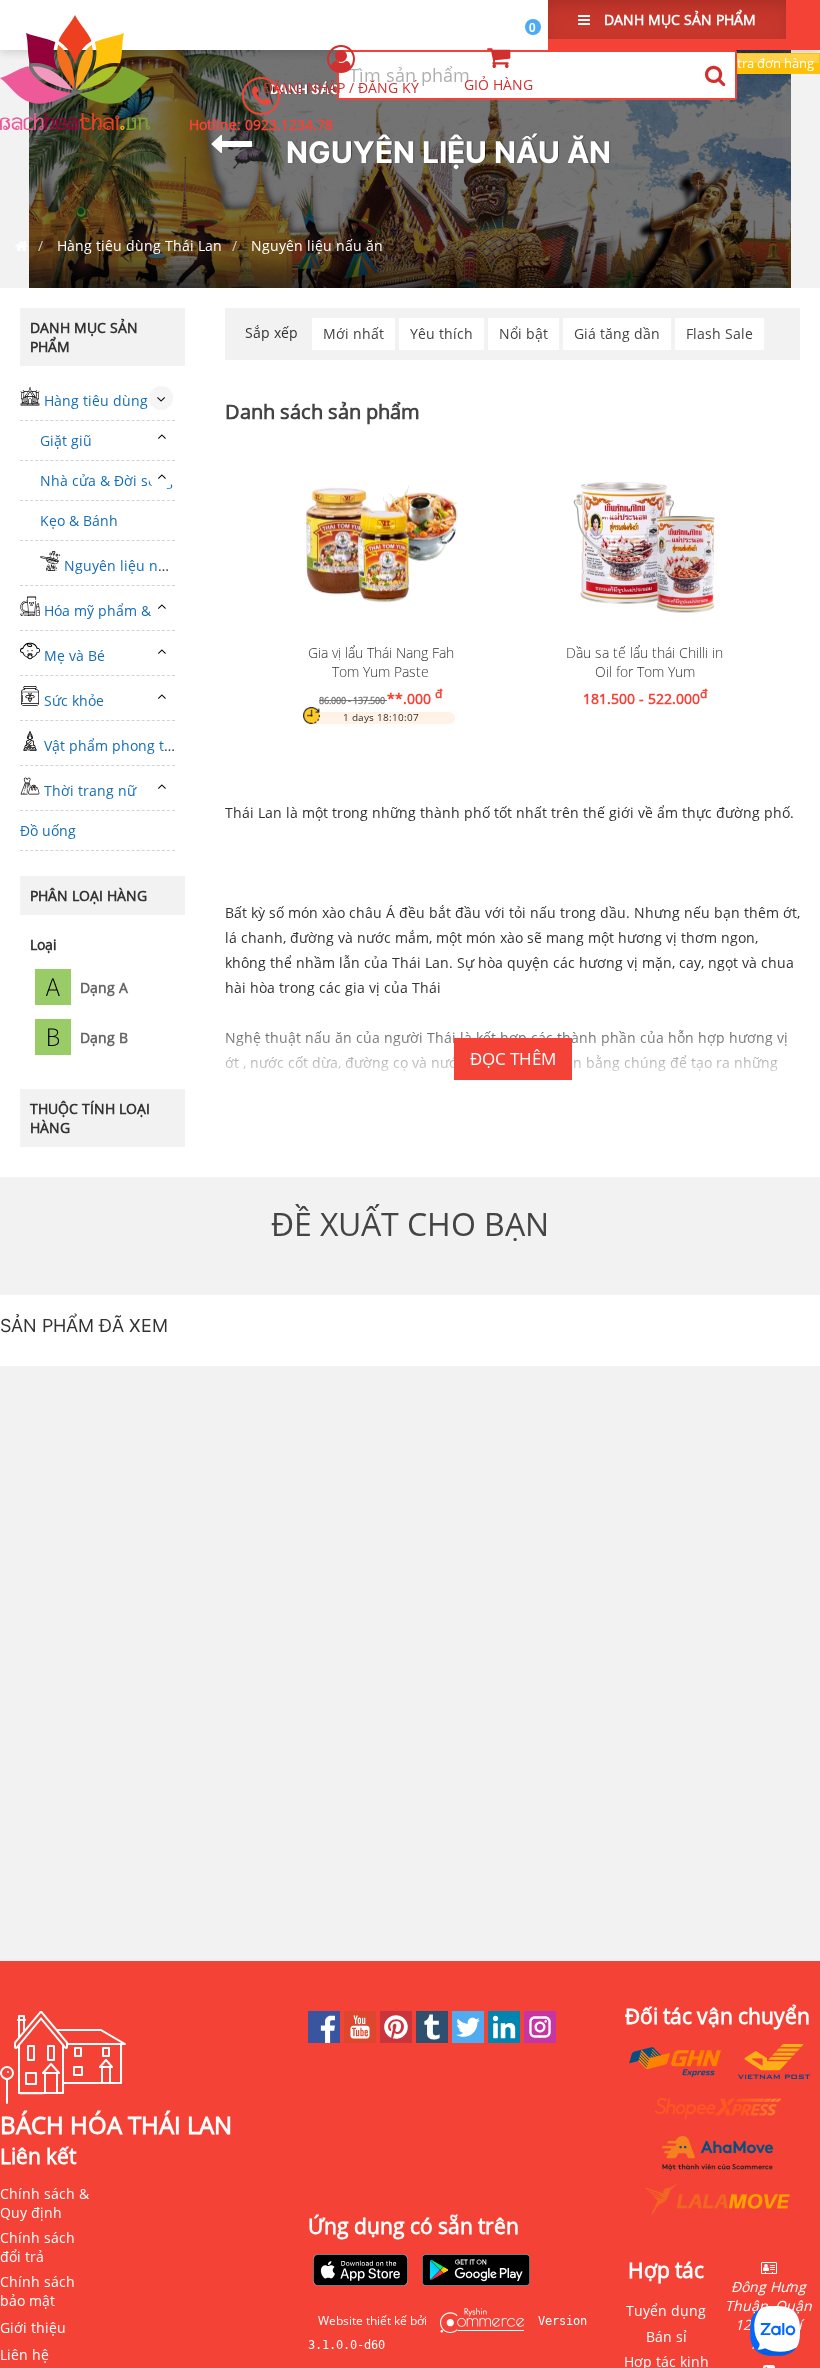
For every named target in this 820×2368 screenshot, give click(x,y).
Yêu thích (441, 333)
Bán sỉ (666, 2336)
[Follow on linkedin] (506, 2037)
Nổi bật (523, 333)
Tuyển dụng (666, 2310)
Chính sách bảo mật (37, 2291)
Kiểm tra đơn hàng (759, 63)
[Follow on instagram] (540, 2037)
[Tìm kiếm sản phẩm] (714, 75)
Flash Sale (719, 333)
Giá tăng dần (617, 333)
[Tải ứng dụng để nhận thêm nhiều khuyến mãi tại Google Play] (476, 2272)
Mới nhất (353, 333)
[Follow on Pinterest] (398, 2037)
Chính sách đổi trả (37, 2247)
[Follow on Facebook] (326, 2037)
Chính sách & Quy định (44, 2203)
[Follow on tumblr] (434, 2037)
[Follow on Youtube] (362, 2037)
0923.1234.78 (289, 124)
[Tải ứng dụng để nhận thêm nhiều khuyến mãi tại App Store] (361, 2272)
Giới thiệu (33, 2327)
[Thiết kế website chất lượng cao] (477, 2320)
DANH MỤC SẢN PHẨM (678, 19)
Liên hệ (24, 2354)
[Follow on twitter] (470, 2037)
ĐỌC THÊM (513, 1058)
